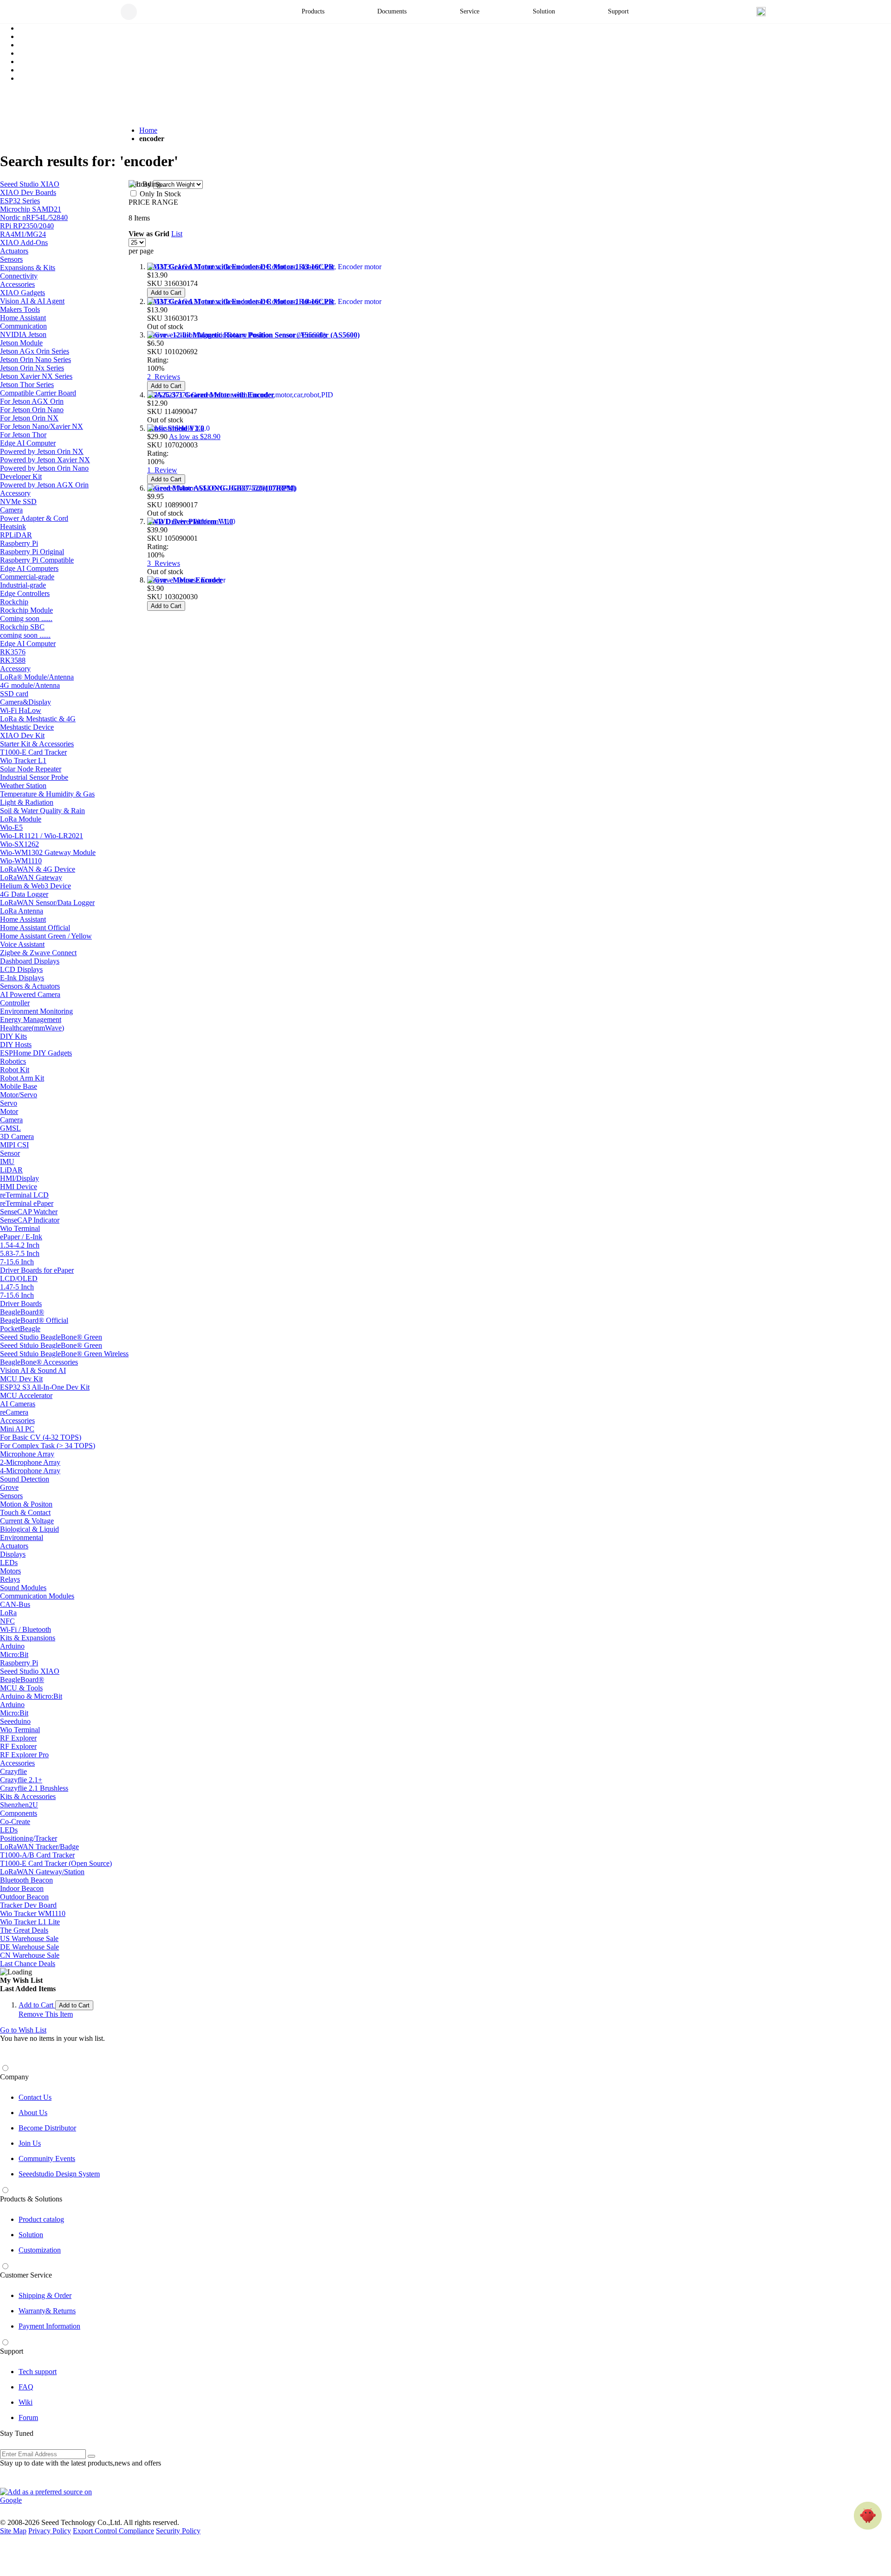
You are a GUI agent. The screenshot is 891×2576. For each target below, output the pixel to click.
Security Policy (178, 2531)
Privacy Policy (50, 2531)
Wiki (26, 2402)
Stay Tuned (17, 2433)
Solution (31, 2235)
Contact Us (35, 2097)
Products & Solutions (31, 2199)
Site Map (13, 2531)
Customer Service (26, 2275)
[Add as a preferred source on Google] (51, 2496)
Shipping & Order (45, 2295)
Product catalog (41, 2219)
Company (14, 2077)
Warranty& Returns (47, 2311)
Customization (40, 2250)
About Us (33, 2113)
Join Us (30, 2143)
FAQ (26, 2387)
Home (148, 130)
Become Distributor (47, 2128)
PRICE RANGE (153, 202)
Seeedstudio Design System (59, 2174)
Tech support (38, 2372)
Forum (28, 2417)
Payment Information (49, 2326)
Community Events (47, 2159)
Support (12, 2351)
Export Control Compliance (113, 2531)
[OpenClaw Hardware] (868, 2516)
